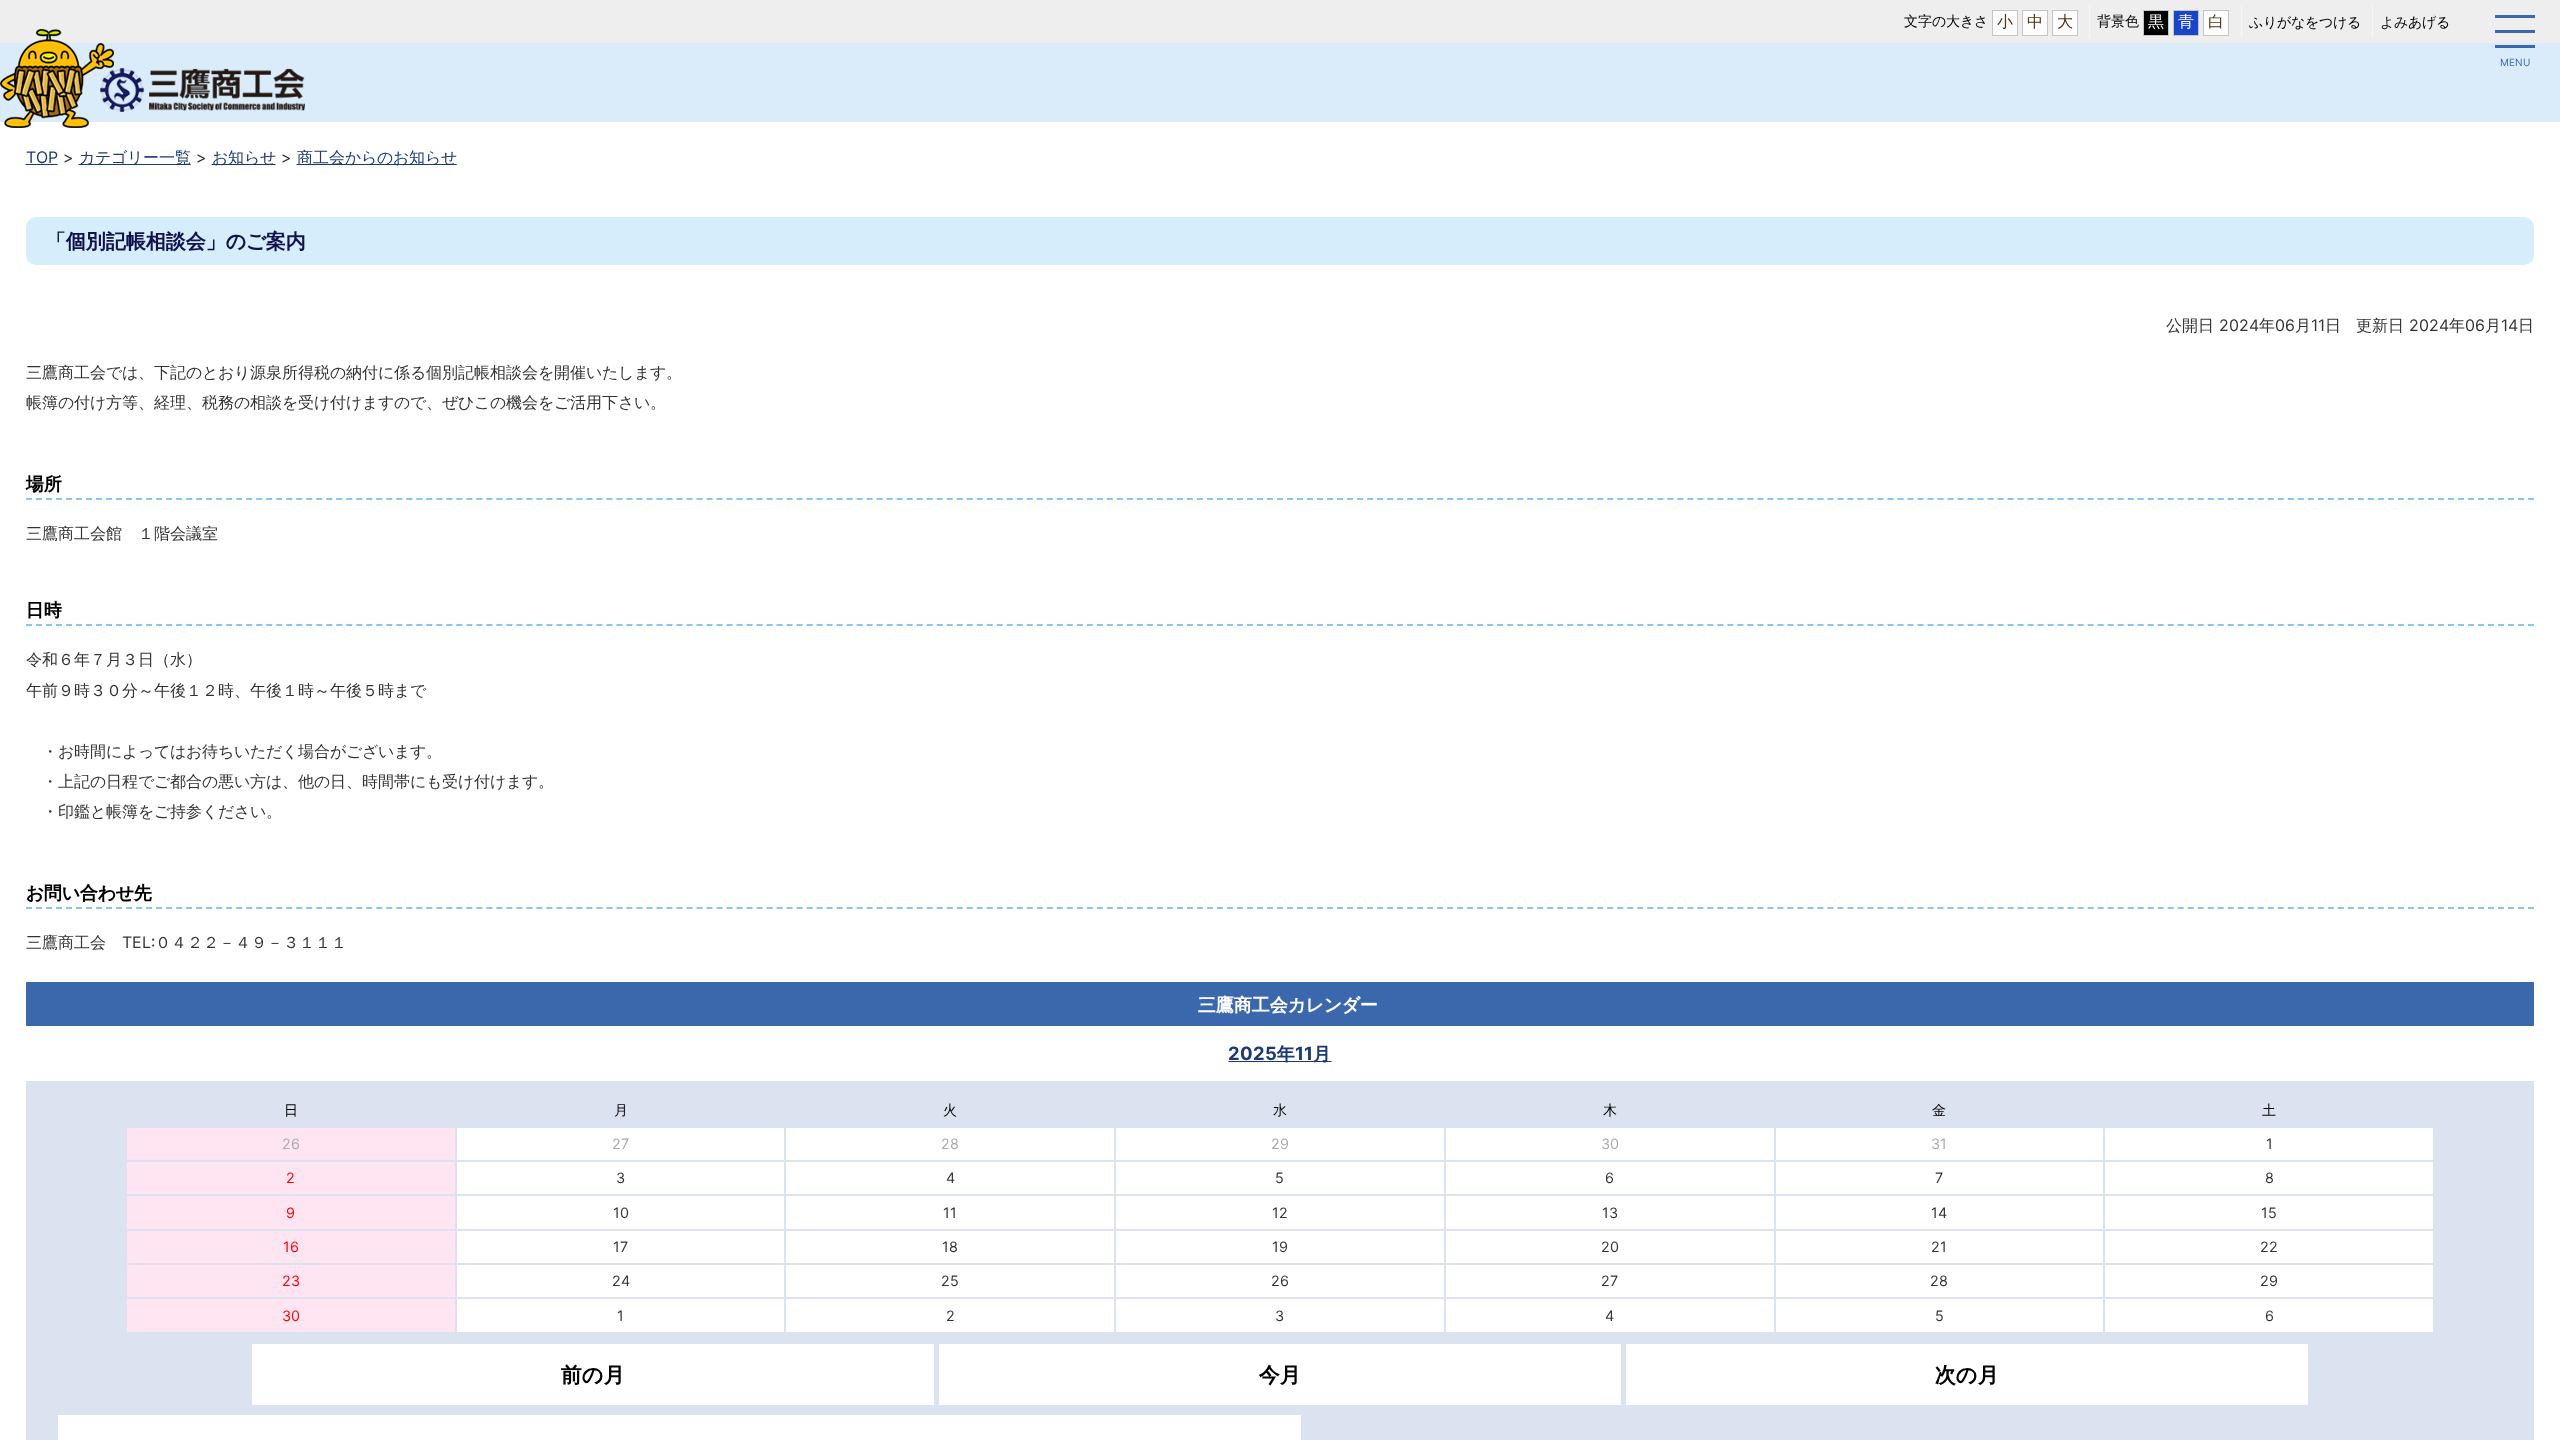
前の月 (593, 1374)
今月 (1280, 1374)
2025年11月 (1279, 1053)
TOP (42, 157)
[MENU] (2515, 35)
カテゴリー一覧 (135, 157)
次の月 (1967, 1374)
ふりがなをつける (2305, 21)
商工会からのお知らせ (377, 157)
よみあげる (2415, 21)
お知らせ (244, 157)
